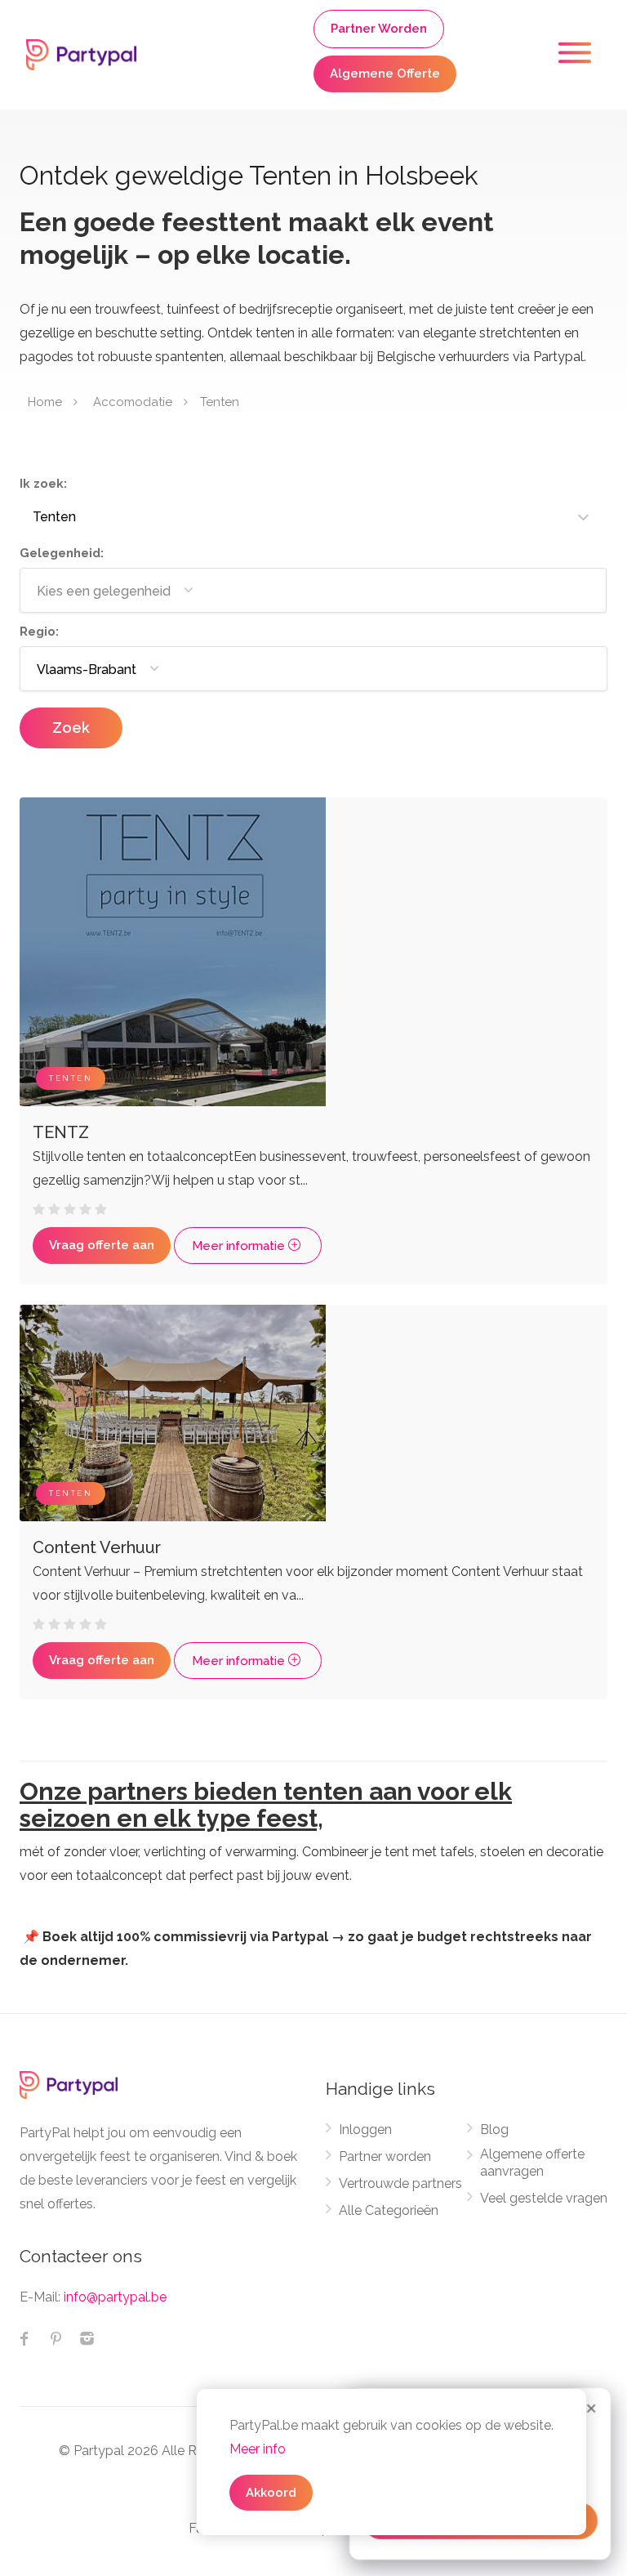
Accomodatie (133, 402)
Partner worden (385, 2156)
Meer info (258, 2449)
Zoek (71, 728)
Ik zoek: (43, 484)
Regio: (39, 632)
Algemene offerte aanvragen (532, 2163)
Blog (494, 2130)
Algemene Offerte (385, 74)
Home (45, 402)
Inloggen (365, 2130)
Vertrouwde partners (400, 2183)
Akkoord (271, 2493)
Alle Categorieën (389, 2210)
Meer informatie (240, 1246)
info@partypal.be (115, 2297)
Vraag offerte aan (102, 1245)
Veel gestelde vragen (544, 2198)
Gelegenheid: (62, 553)
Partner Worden (379, 29)
